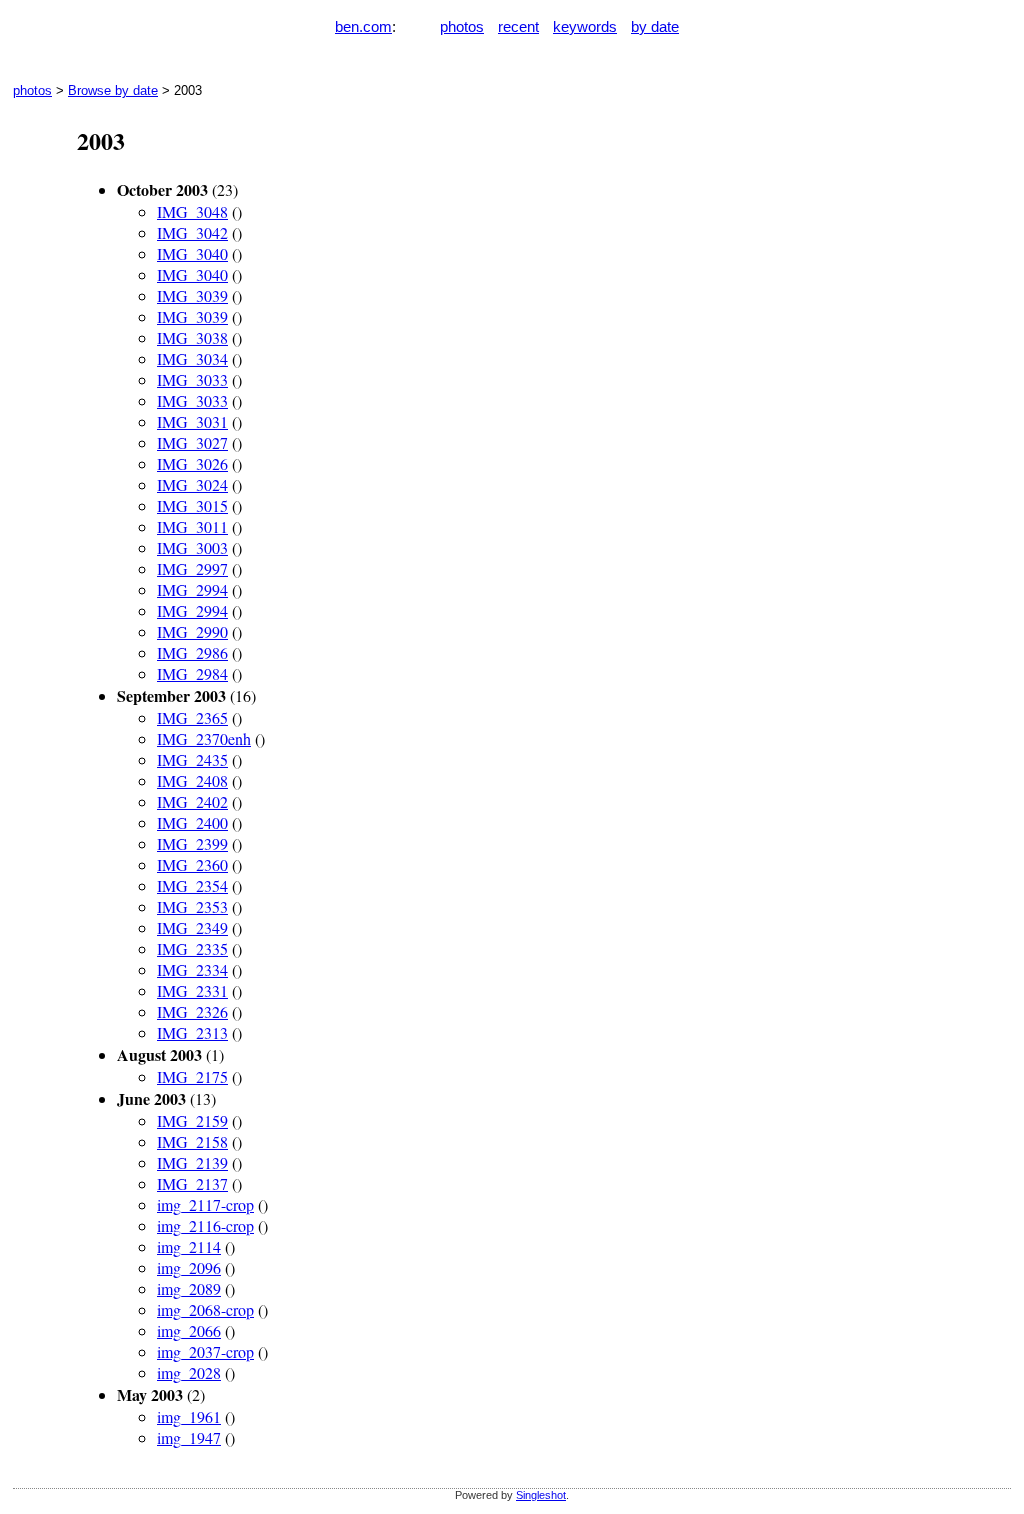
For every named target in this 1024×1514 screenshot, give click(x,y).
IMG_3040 (192, 253)
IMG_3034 (192, 358)
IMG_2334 (192, 969)
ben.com (363, 26)
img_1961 (189, 1416)
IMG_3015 (192, 505)
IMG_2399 (192, 843)
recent (518, 26)
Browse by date (113, 90)
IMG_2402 (192, 801)
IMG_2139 (192, 1162)
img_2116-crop (205, 1225)
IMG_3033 (192, 379)
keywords (585, 26)
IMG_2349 (192, 927)
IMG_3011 (192, 526)
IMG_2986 (192, 652)
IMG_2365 (192, 717)
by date (655, 26)
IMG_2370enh (204, 738)
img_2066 (189, 1330)
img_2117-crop (205, 1204)
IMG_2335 (192, 948)
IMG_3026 (192, 463)
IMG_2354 (192, 885)
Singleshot (541, 1495)
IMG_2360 (192, 864)
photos (462, 26)
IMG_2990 (192, 631)
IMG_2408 (192, 780)
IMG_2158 (192, 1141)
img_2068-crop (205, 1309)
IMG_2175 (192, 1076)
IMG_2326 (192, 1011)
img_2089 (189, 1288)
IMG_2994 (192, 589)
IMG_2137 (192, 1183)
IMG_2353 (192, 906)
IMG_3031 (192, 421)
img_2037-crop (205, 1351)
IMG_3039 (192, 295)
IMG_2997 (192, 568)
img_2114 (189, 1246)
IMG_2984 (192, 673)
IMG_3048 (192, 211)
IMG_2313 (192, 1032)
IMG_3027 (192, 442)
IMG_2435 (192, 759)
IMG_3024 (192, 484)
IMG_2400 (192, 822)
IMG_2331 (192, 990)
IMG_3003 (192, 547)
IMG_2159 (192, 1120)
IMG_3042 (192, 232)
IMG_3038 (192, 337)
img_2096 (189, 1267)
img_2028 (189, 1372)
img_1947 (189, 1437)
